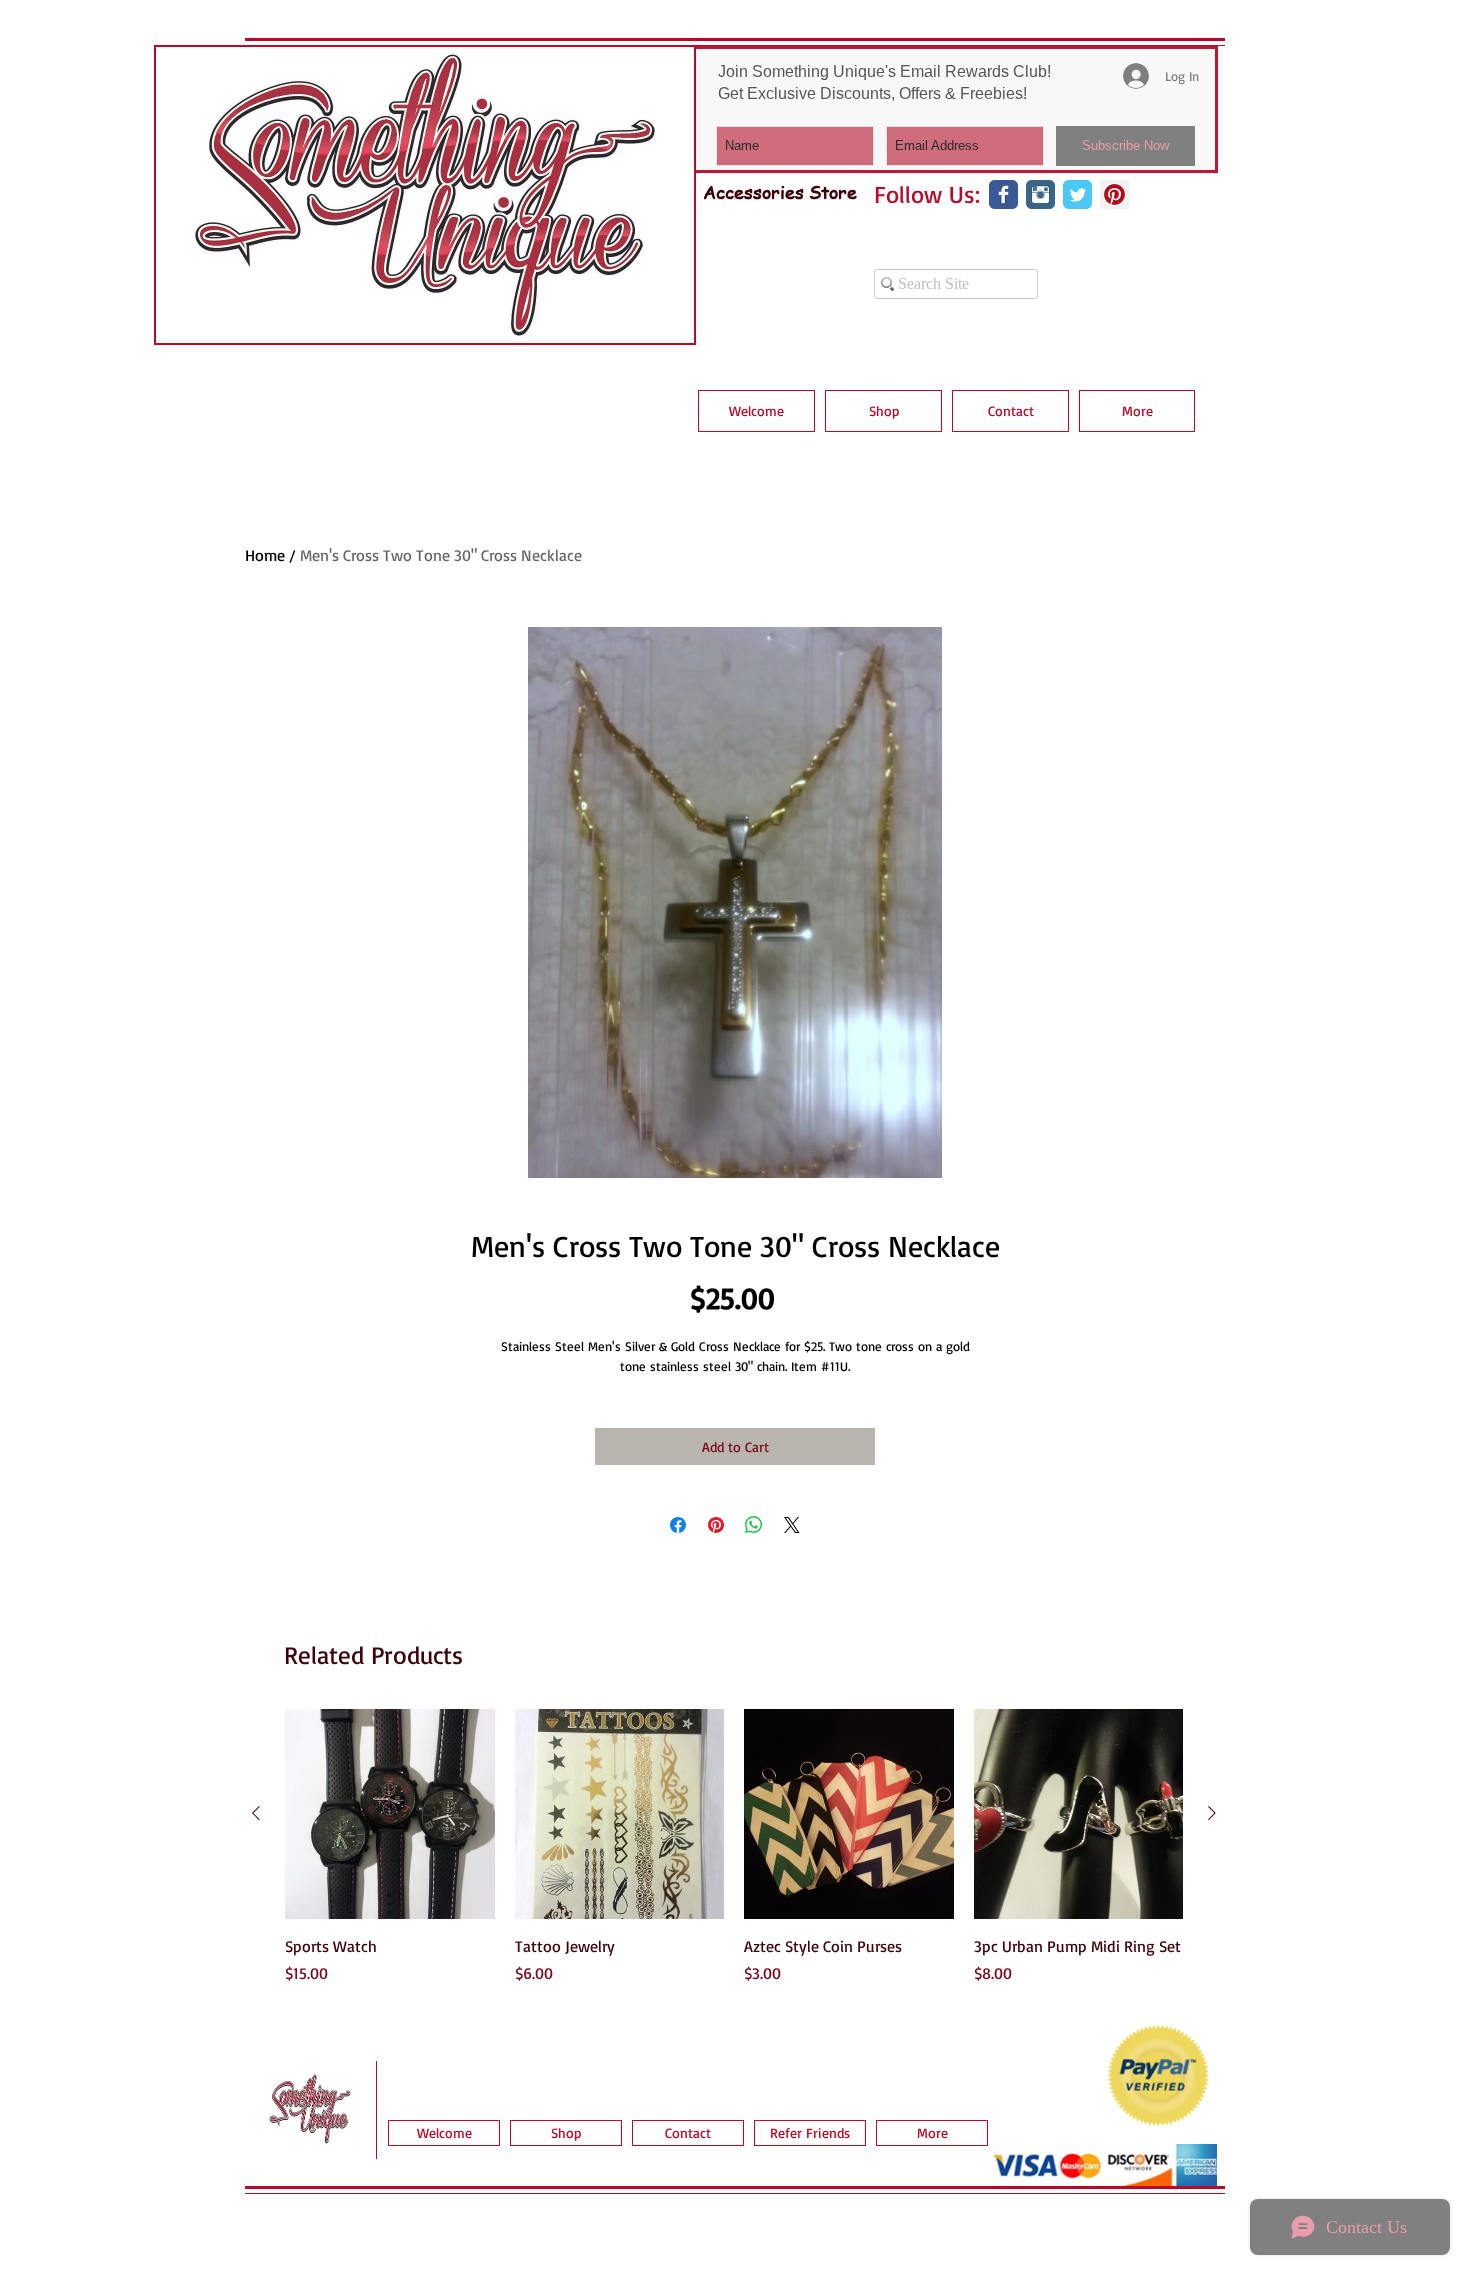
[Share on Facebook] (678, 1525)
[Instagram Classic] (1040, 194)
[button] (883, 411)
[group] (734, 1858)
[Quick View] (390, 1814)
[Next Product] (1212, 1813)
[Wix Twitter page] (1077, 194)
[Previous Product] (256, 1813)
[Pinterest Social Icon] (1114, 194)
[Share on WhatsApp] (754, 1525)
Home (265, 555)
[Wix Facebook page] (1003, 194)
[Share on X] (792, 1525)
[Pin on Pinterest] (716, 1525)
